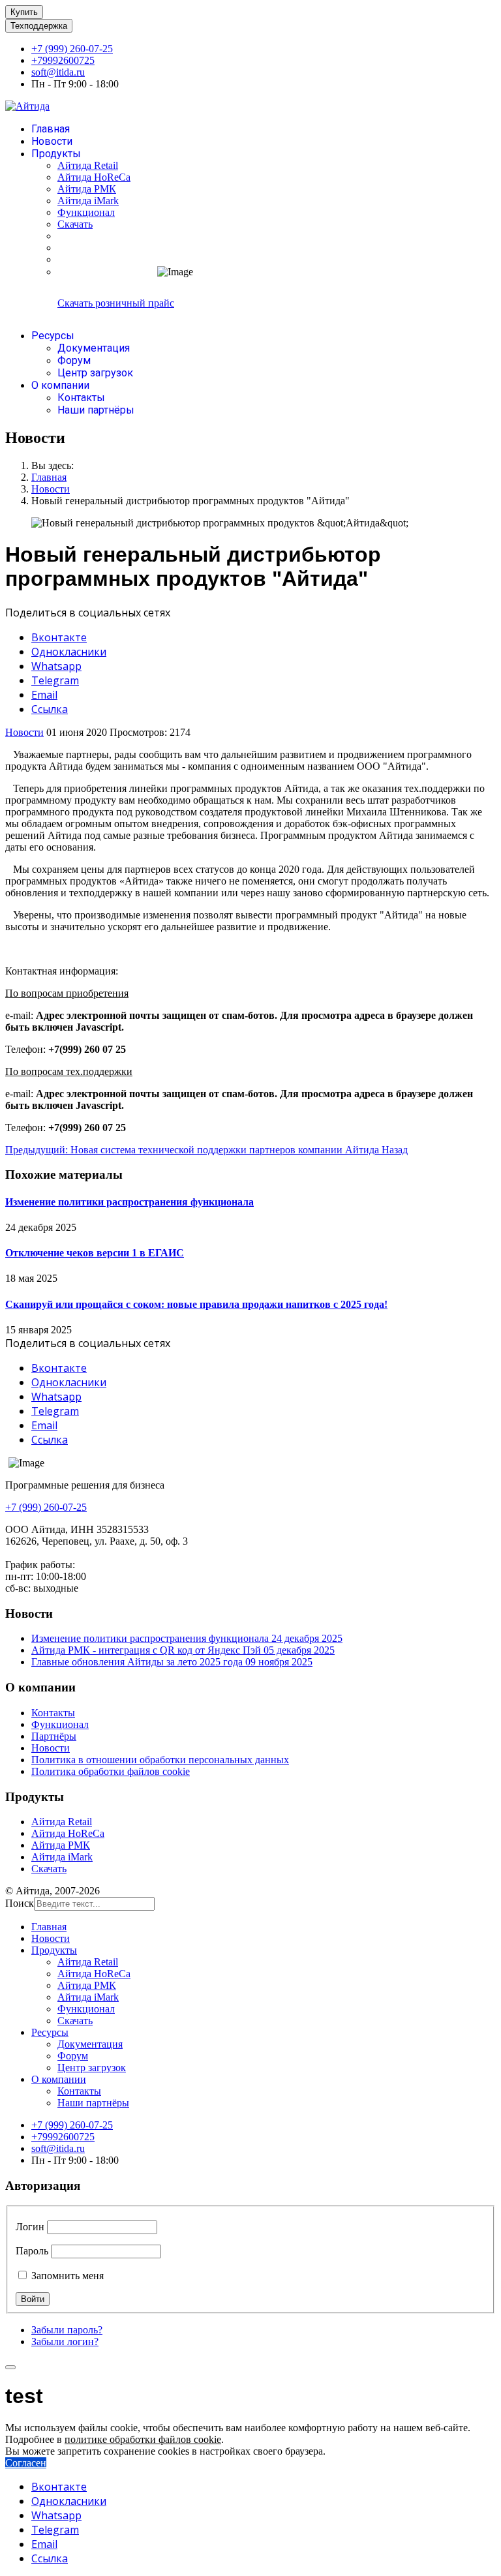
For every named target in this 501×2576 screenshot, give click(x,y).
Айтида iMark (88, 201)
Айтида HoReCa (94, 177)
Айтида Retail (88, 165)
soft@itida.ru (58, 72)
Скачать (75, 224)
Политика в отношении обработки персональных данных (160, 1760)
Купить (24, 12)
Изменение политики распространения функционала (129, 1202)
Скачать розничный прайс (116, 303)
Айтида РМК (87, 189)
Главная (51, 129)
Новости (52, 141)
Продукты (56, 154)
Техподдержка (39, 26)
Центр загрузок (95, 373)
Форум (74, 360)
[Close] (10, 2367)
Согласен (26, 2463)
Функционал (86, 212)
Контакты (81, 398)
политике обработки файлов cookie (143, 2439)
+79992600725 (63, 60)
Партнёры (54, 1736)
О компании (60, 385)
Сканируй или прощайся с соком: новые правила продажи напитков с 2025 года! (196, 1304)
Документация (94, 348)
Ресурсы (53, 336)
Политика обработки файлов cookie (111, 1771)
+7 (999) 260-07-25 (72, 49)
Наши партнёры (96, 410)
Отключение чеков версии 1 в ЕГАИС (95, 1253)
